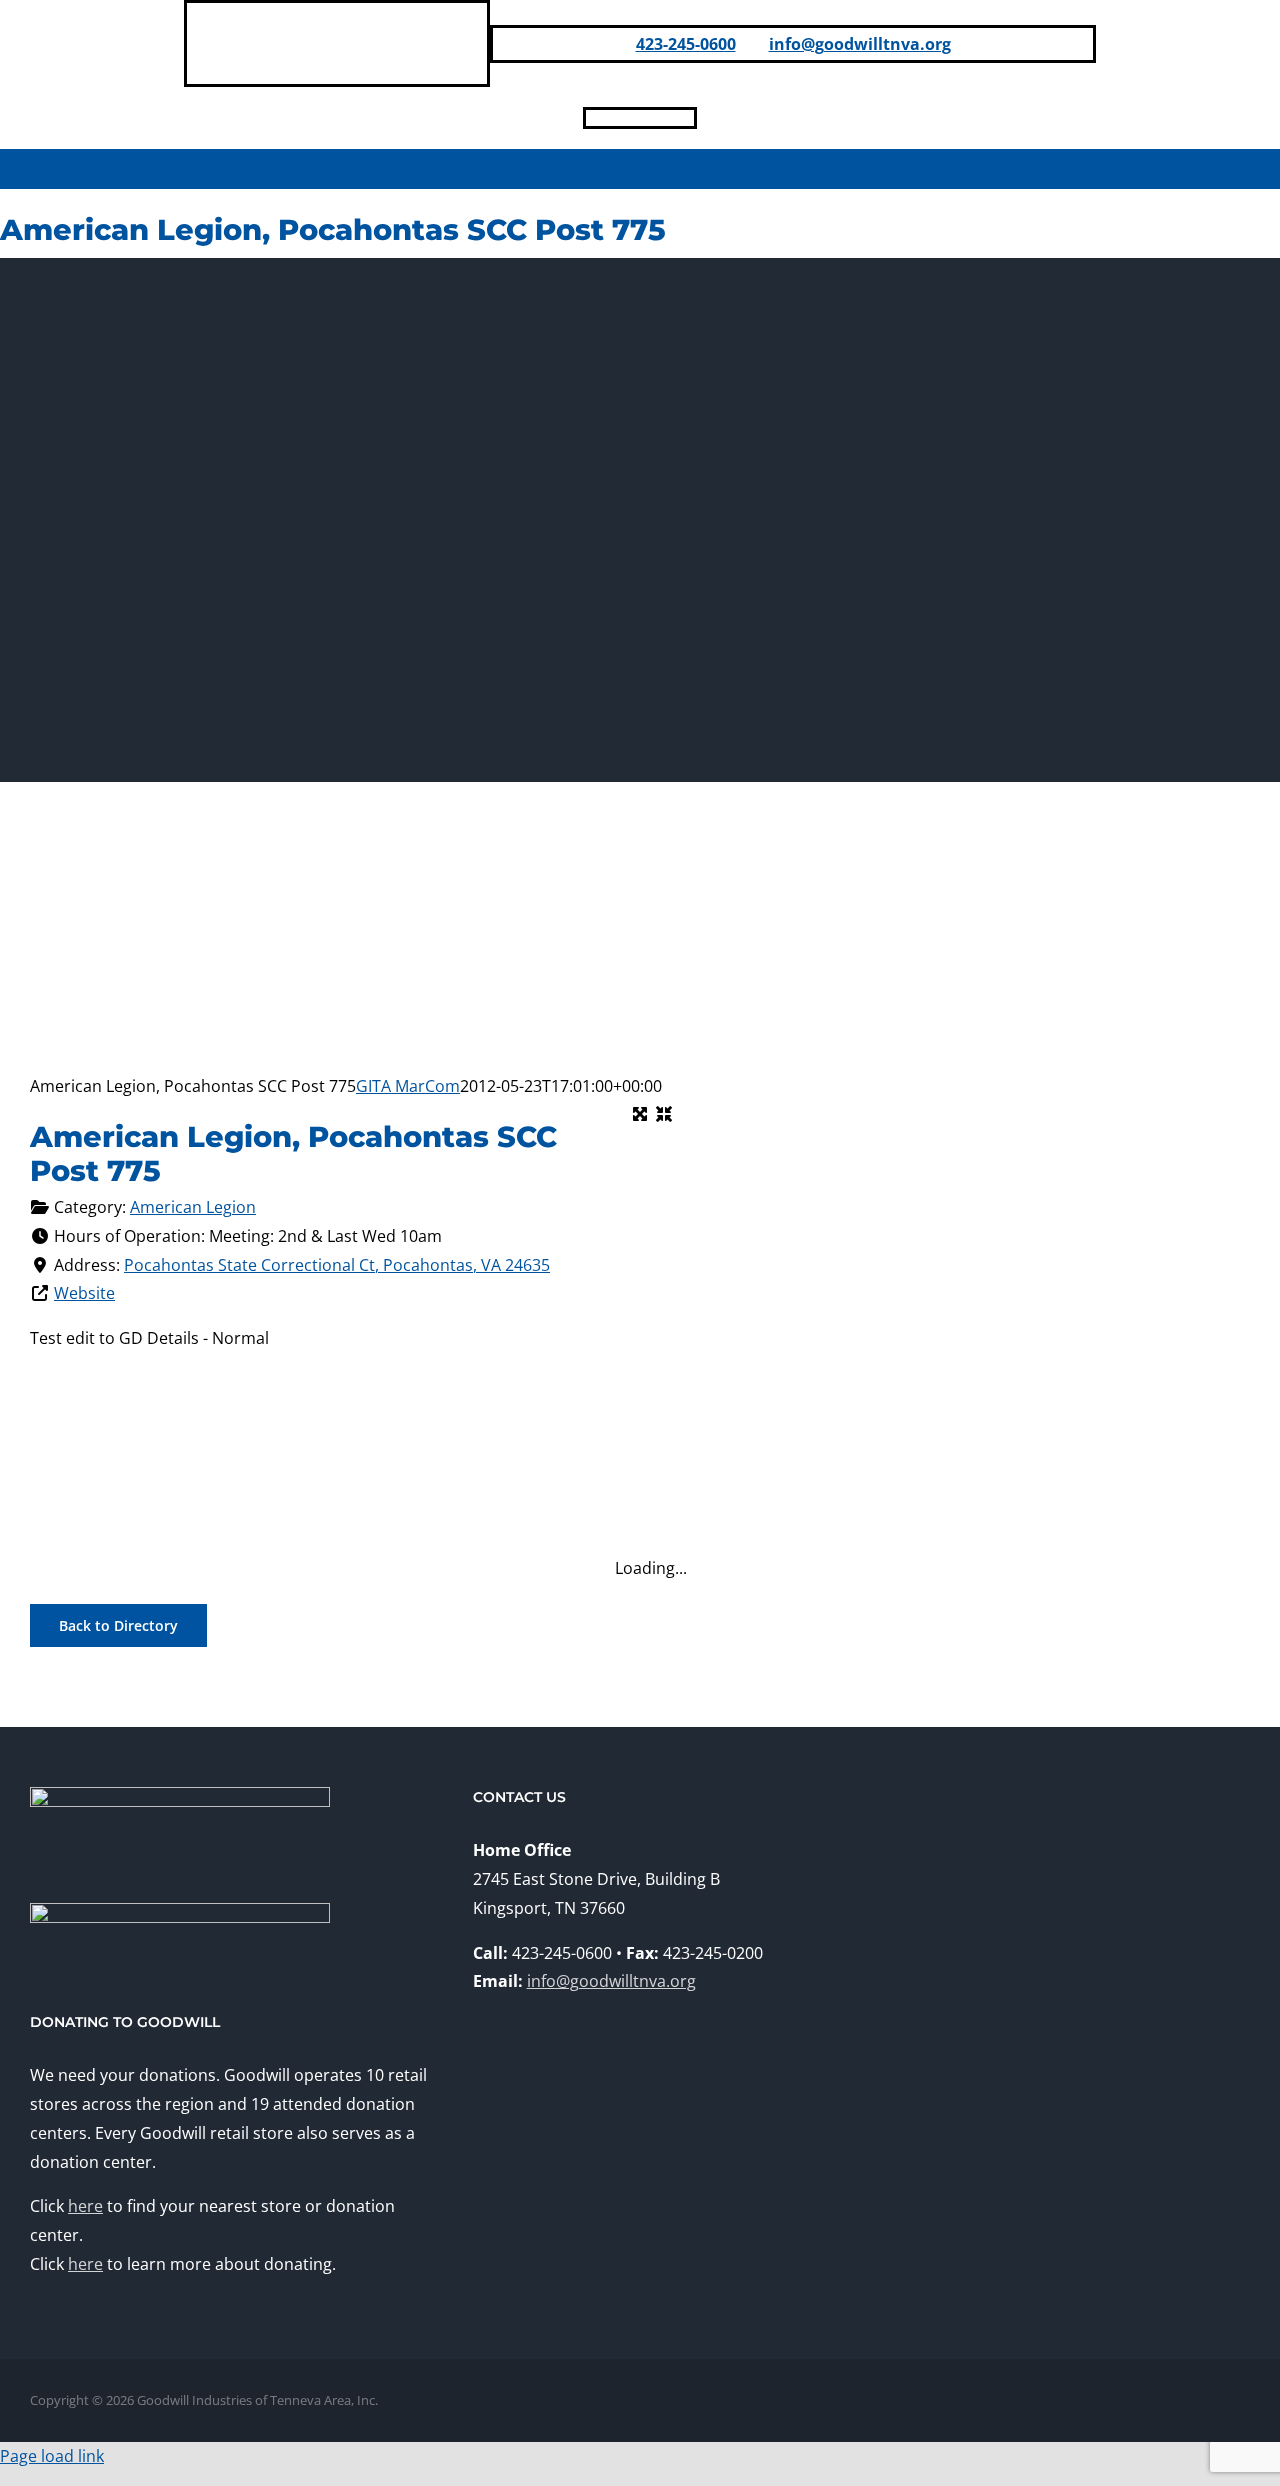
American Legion (193, 1207)
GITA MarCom (408, 1086)
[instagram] (656, 118)
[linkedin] (624, 118)
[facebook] (592, 118)
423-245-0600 (686, 44)
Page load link (52, 2456)
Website (84, 1293)
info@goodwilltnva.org (860, 44)
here (85, 2206)
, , (337, 1265)
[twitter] (688, 118)
